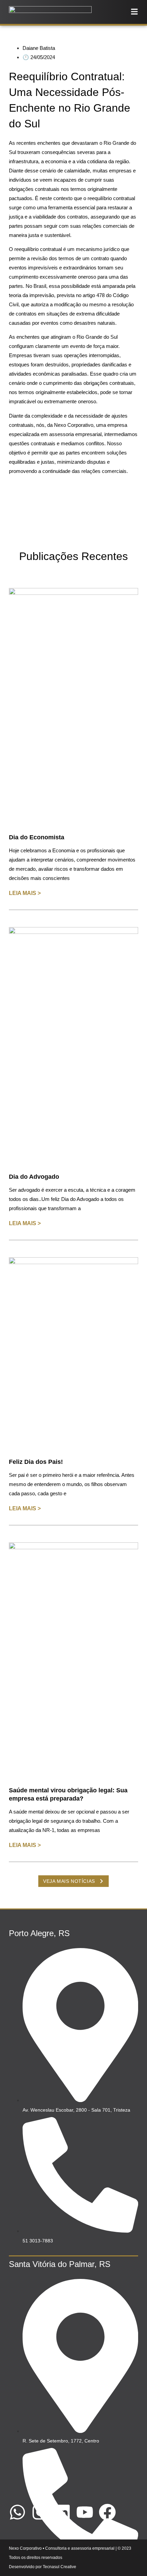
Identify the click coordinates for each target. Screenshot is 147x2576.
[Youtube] (85, 2512)
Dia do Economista (37, 837)
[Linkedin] (62, 2512)
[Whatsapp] (17, 2512)
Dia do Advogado (34, 1177)
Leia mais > (25, 893)
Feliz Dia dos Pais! (36, 1462)
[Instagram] (40, 2512)
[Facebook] (107, 2512)
